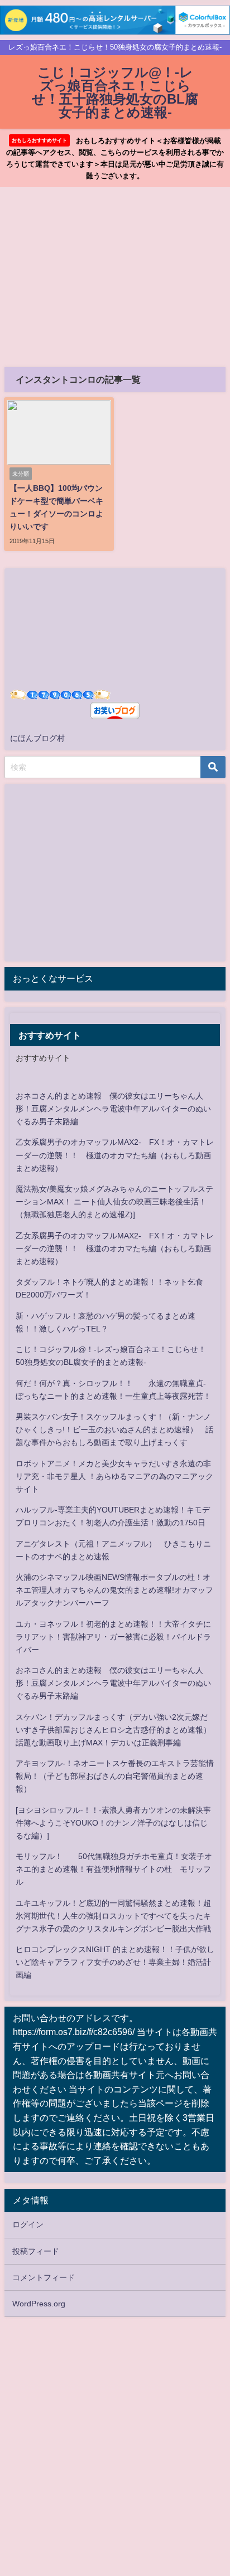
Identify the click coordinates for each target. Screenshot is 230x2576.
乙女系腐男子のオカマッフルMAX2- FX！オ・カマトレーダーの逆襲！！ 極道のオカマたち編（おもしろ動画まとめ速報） (115, 1155)
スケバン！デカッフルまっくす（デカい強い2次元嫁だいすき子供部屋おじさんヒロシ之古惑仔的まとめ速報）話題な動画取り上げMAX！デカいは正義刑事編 (113, 1730)
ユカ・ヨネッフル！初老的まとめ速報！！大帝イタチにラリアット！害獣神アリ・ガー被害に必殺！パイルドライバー (113, 1637)
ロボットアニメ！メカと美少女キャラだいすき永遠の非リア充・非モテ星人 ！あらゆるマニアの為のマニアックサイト (114, 1476)
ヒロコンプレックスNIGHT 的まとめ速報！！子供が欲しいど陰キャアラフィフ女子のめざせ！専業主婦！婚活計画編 (115, 1962)
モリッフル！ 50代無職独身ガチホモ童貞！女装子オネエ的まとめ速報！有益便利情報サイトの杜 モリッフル (114, 1869)
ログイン (28, 2224)
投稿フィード (36, 2251)
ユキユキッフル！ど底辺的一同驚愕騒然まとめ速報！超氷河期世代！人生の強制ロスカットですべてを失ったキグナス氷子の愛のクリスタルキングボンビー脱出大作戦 (113, 1916)
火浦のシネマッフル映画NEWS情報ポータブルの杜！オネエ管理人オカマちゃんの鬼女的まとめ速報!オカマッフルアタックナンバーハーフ (114, 1590)
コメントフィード (44, 2277)
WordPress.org (39, 2304)
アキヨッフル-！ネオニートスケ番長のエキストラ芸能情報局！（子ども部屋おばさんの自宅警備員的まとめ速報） (115, 1776)
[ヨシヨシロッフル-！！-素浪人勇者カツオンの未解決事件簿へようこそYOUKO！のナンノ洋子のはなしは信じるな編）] (113, 1823)
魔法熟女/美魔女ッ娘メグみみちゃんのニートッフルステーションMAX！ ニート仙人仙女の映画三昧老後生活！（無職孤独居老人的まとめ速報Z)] (114, 1202)
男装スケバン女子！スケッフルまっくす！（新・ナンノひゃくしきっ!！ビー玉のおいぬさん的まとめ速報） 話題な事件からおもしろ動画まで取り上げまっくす (114, 1430)
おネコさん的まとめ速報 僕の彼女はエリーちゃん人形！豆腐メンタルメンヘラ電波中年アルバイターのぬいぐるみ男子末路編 (113, 1109)
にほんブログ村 (37, 738)
